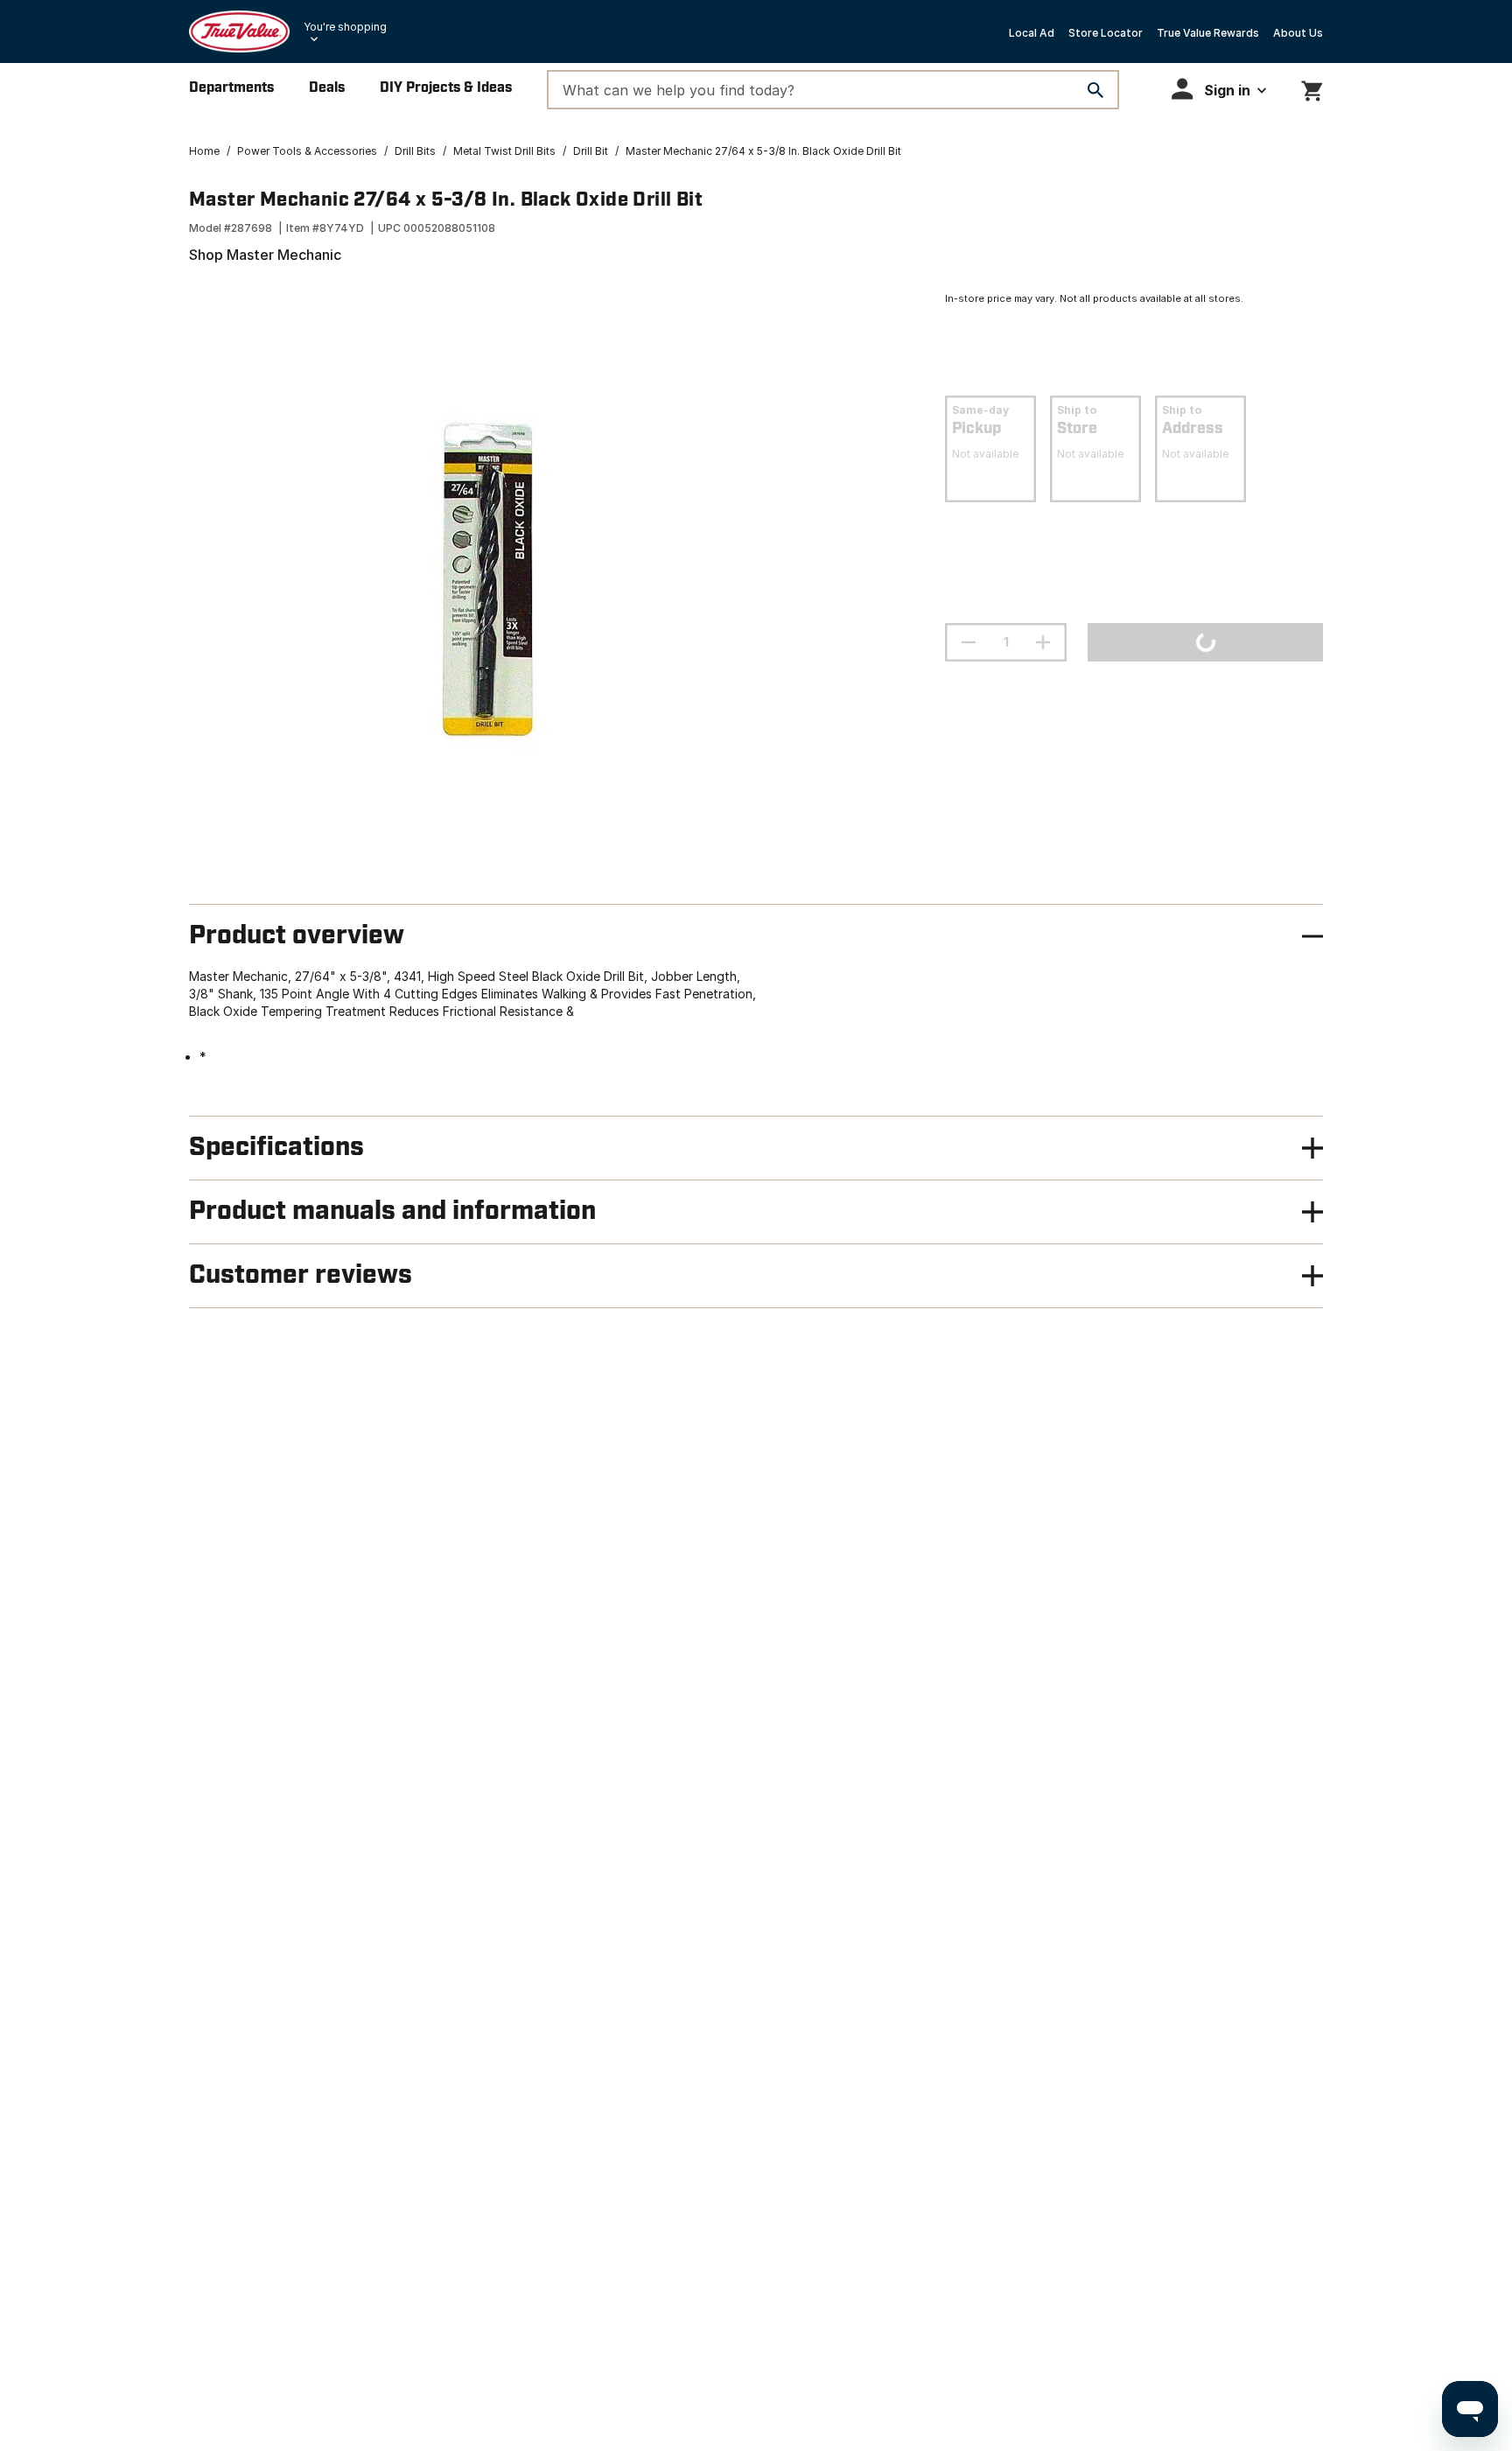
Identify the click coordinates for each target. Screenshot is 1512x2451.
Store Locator (1106, 33)
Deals (327, 88)
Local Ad (1032, 33)
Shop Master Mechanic (265, 255)
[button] (1219, 89)
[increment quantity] (1043, 642)
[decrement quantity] (969, 642)
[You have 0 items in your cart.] (1312, 88)
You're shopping (345, 27)
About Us (1298, 33)
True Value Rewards (1208, 33)
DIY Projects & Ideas (446, 88)
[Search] (1095, 90)
